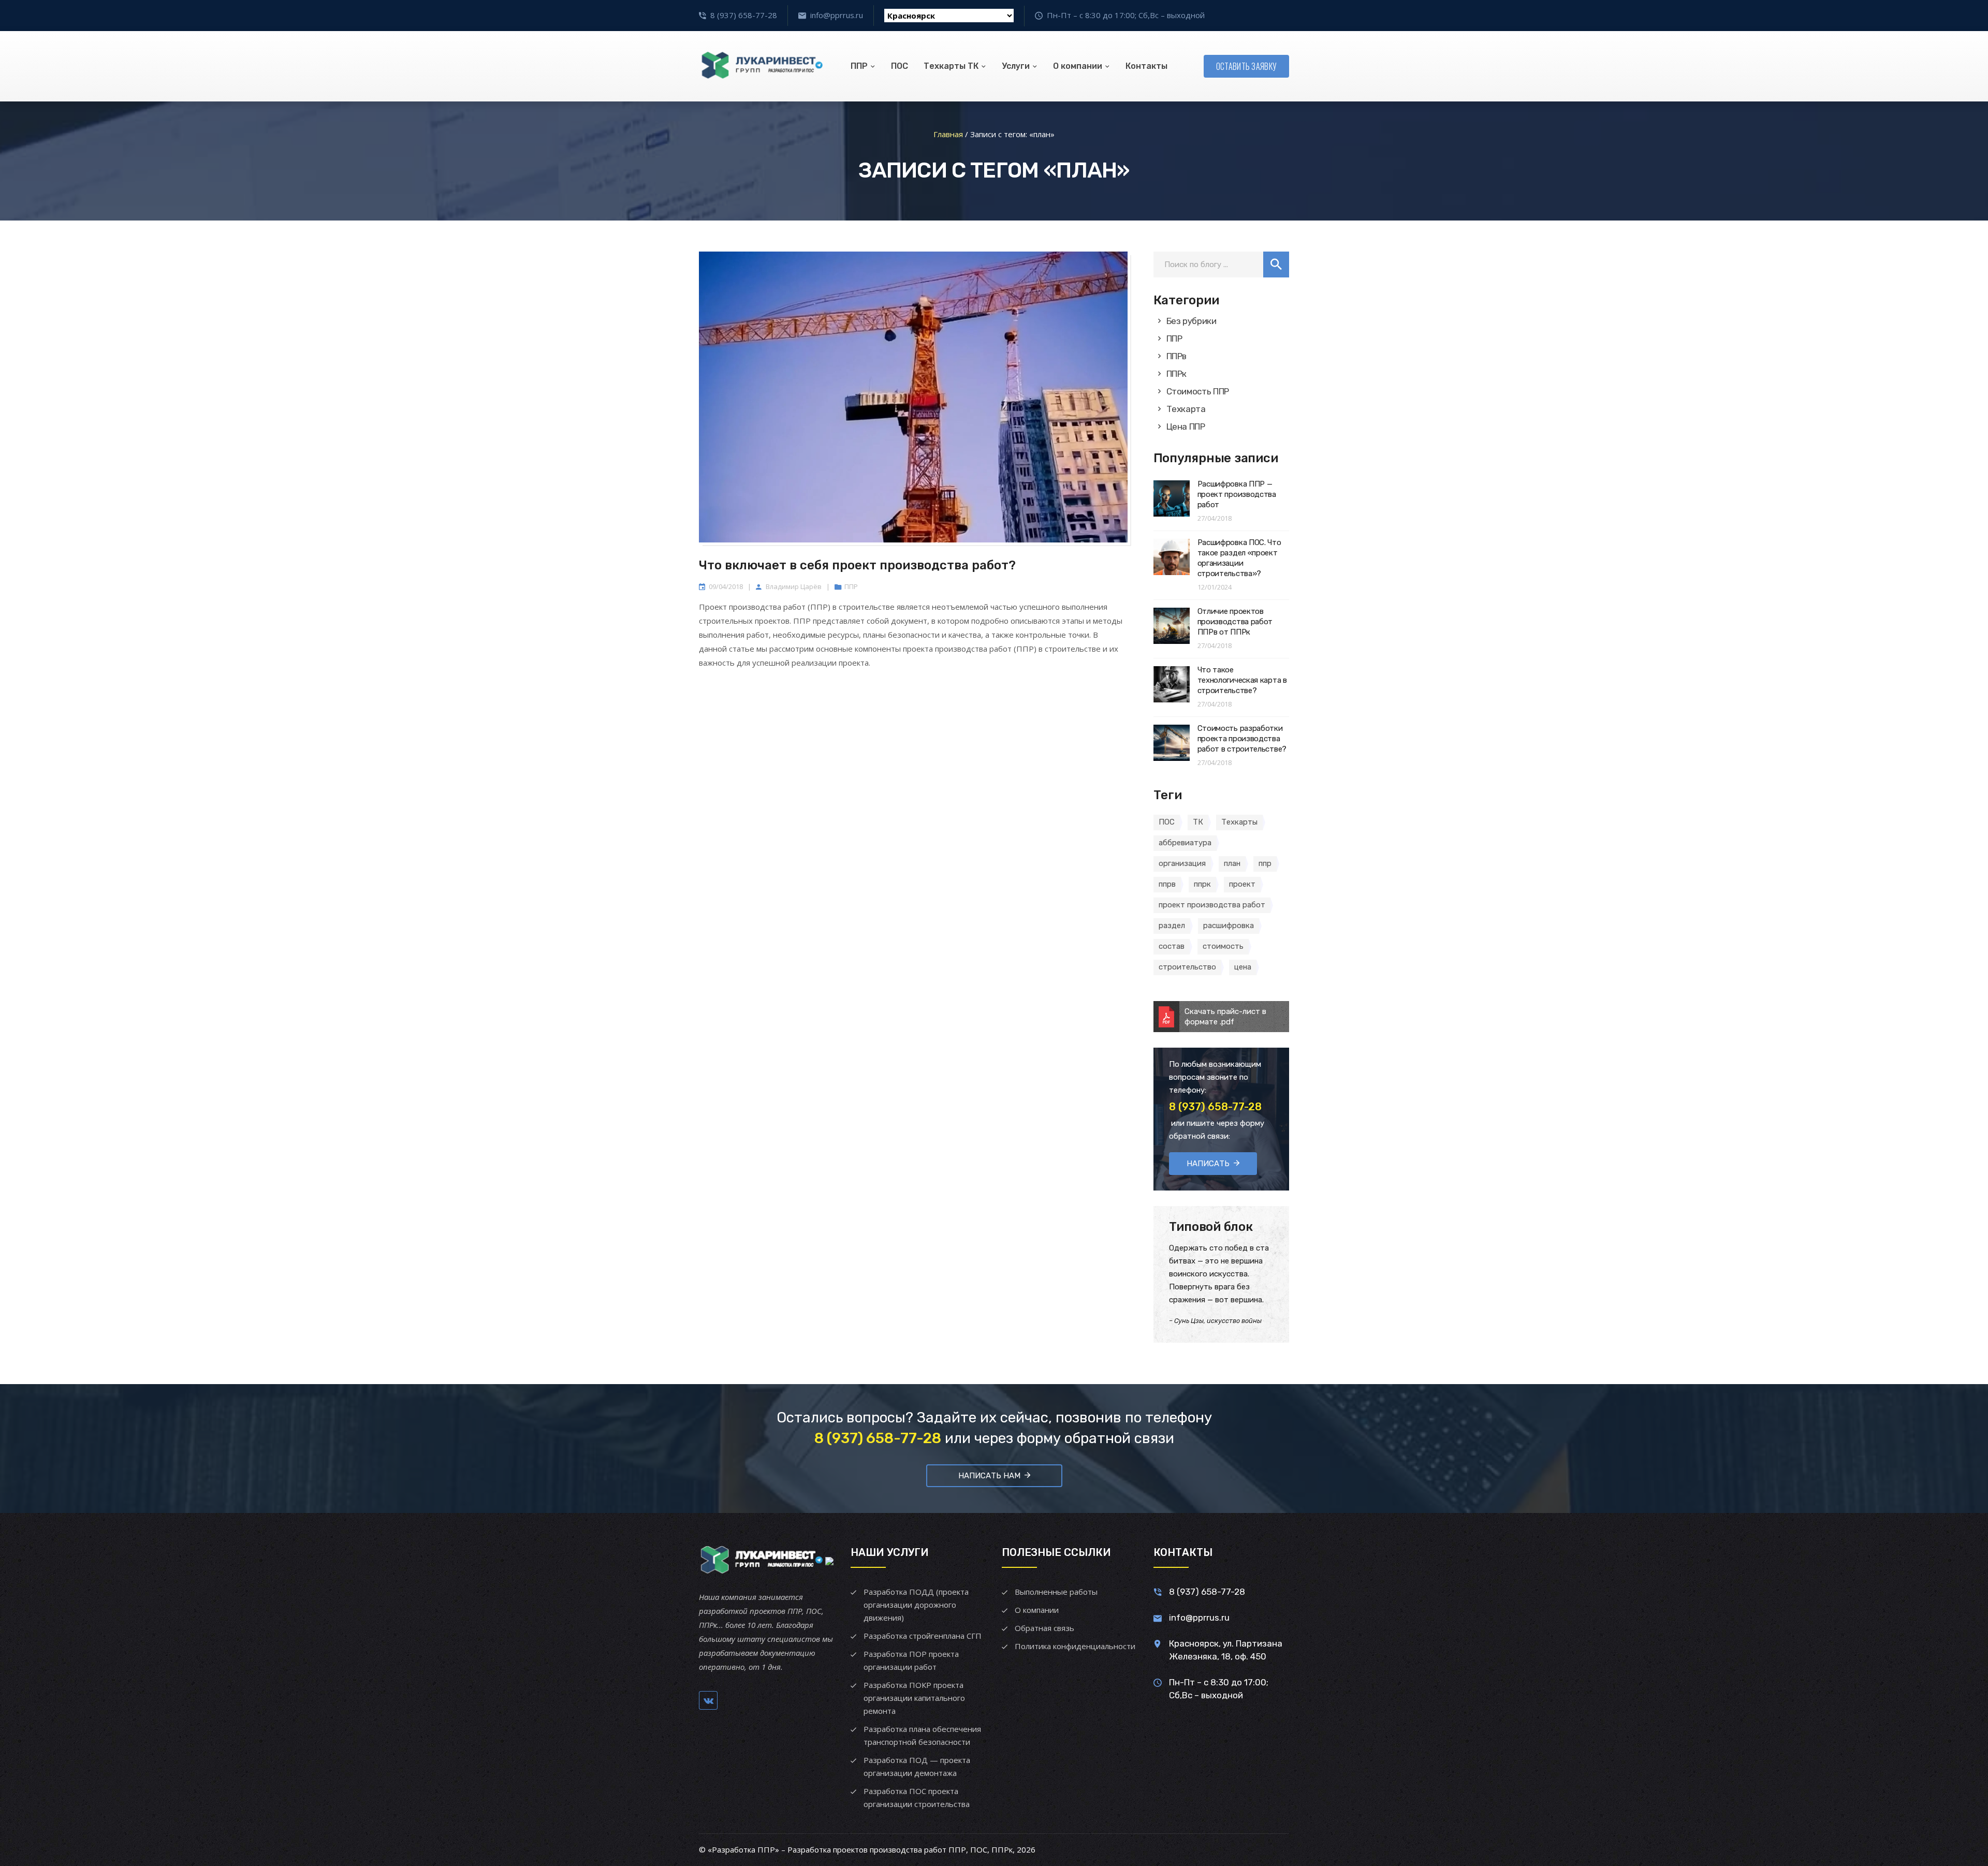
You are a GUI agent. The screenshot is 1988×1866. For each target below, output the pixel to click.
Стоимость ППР (1198, 391)
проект (1242, 884)
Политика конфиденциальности (1075, 1646)
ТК (1198, 822)
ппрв (1167, 884)
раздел (1172, 925)
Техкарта (1186, 409)
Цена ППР (1186, 427)
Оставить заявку (1247, 66)
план (1232, 863)
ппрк (1202, 884)
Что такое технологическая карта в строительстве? (1242, 680)
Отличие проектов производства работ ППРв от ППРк (1235, 622)
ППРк (1177, 374)
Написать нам (989, 1476)
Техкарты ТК (951, 66)
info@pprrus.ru (837, 15)
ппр (1265, 863)
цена (1243, 967)
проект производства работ (1212, 905)
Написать (1208, 1164)
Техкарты (1239, 822)
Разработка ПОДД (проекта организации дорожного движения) (916, 1605)
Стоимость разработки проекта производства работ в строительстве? (1242, 739)
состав (1172, 946)
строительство (1187, 967)
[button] (1276, 265)
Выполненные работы (1056, 1592)
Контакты (1146, 66)
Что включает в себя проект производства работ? (857, 565)
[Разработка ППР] (761, 66)
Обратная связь (1044, 1628)
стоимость (1223, 946)
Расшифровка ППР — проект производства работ (1237, 494)
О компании (1078, 66)
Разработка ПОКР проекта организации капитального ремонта (914, 1698)
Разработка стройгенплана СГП (923, 1636)
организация (1182, 863)
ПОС (900, 66)
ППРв (1177, 356)
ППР (859, 66)
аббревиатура (1185, 843)
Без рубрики (1192, 321)
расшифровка (1229, 925)
